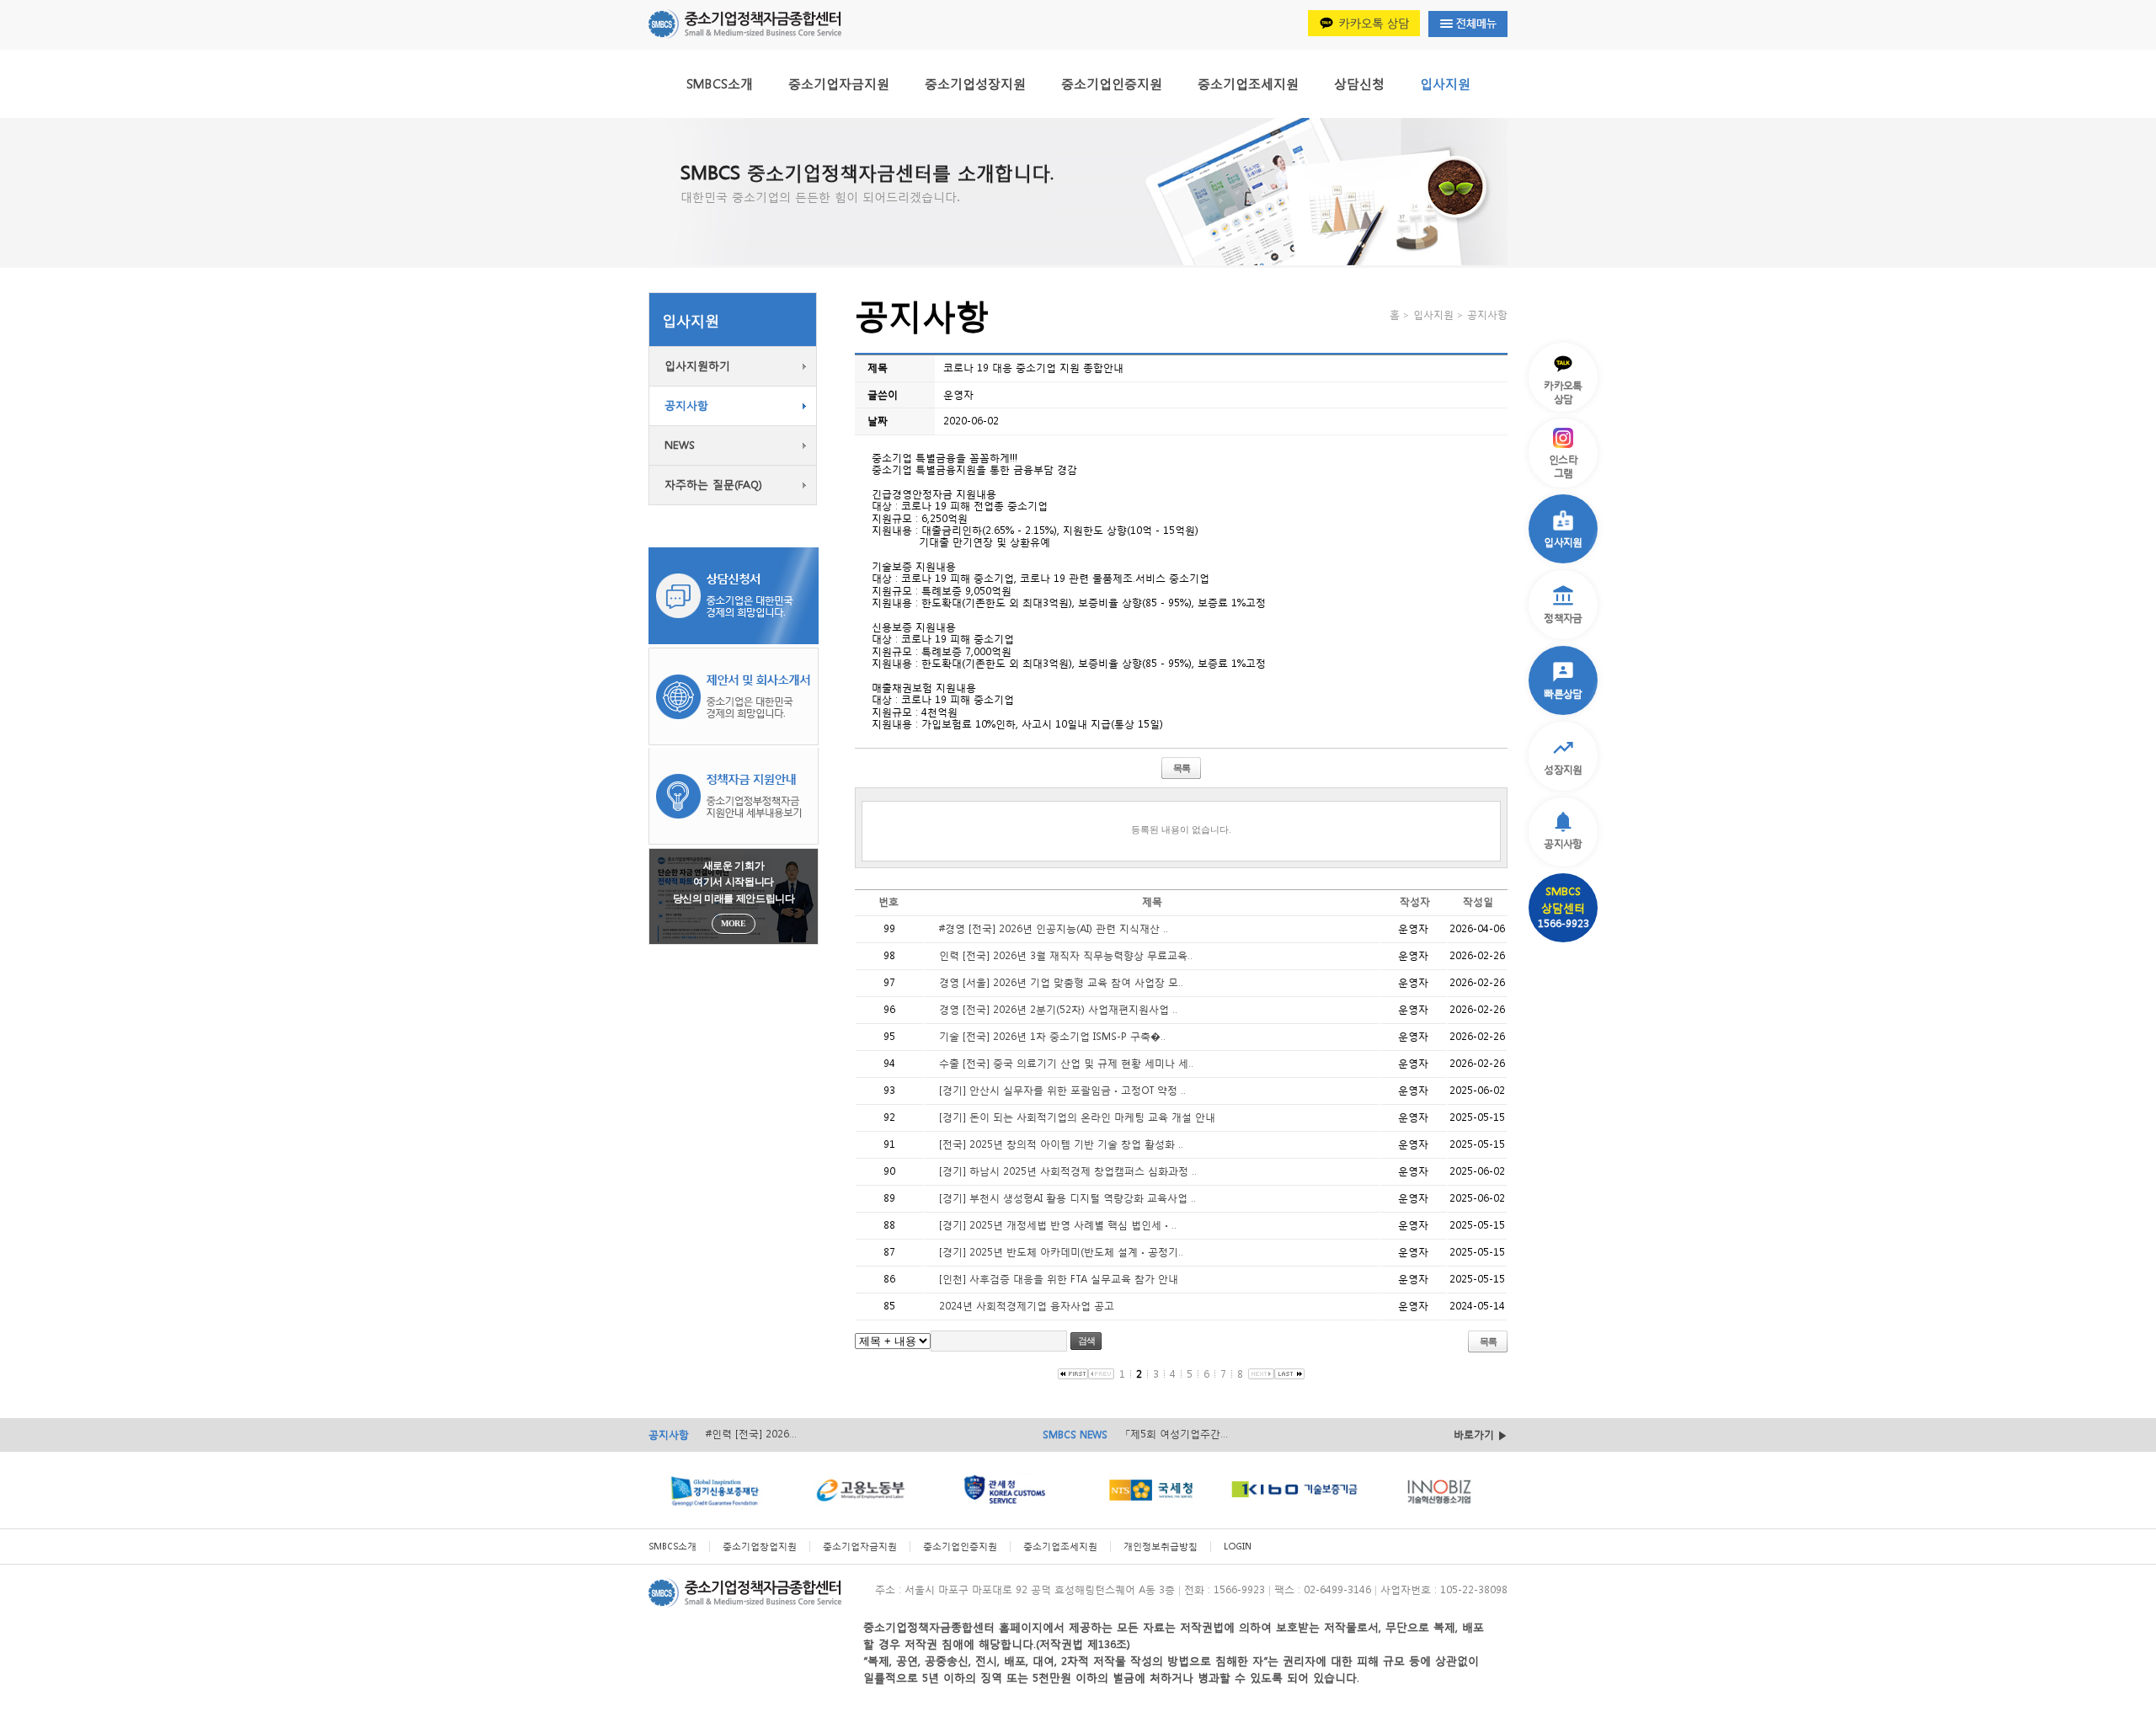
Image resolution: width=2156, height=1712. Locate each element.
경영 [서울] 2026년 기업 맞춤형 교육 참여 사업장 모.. (1061, 982)
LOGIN (1238, 1547)
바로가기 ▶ (1481, 1435)
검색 (1086, 1341)
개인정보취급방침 (1161, 1547)
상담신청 (1359, 83)
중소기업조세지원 (1248, 83)
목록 (1182, 768)
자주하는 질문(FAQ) (713, 485)
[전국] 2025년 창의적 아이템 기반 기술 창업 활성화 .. (1061, 1144)
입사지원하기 (697, 366)
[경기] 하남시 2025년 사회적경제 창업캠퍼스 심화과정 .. (1068, 1171)
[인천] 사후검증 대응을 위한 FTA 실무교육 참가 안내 (1059, 1279)
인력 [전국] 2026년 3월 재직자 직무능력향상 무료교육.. (1066, 955)
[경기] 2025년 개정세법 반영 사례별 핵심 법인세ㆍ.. (1058, 1225)
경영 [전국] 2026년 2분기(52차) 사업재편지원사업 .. (1058, 1009)
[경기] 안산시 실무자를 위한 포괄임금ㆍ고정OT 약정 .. (1062, 1090)
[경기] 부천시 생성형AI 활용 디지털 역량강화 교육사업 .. (1067, 1198)
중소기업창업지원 (760, 1547)
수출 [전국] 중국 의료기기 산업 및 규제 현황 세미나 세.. (1066, 1063)
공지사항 (686, 405)
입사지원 (1445, 83)
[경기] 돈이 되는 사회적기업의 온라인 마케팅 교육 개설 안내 (1077, 1117)
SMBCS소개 (720, 83)
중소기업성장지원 (975, 83)
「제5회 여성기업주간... (1176, 1434)
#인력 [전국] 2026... (751, 1434)
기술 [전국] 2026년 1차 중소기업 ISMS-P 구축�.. (1052, 1036)
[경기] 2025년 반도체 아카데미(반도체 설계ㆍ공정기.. (1061, 1252)
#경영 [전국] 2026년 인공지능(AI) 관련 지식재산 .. (1054, 928)
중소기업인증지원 (1112, 83)
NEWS (680, 445)
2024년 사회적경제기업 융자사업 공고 (1027, 1306)
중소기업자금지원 (839, 83)
